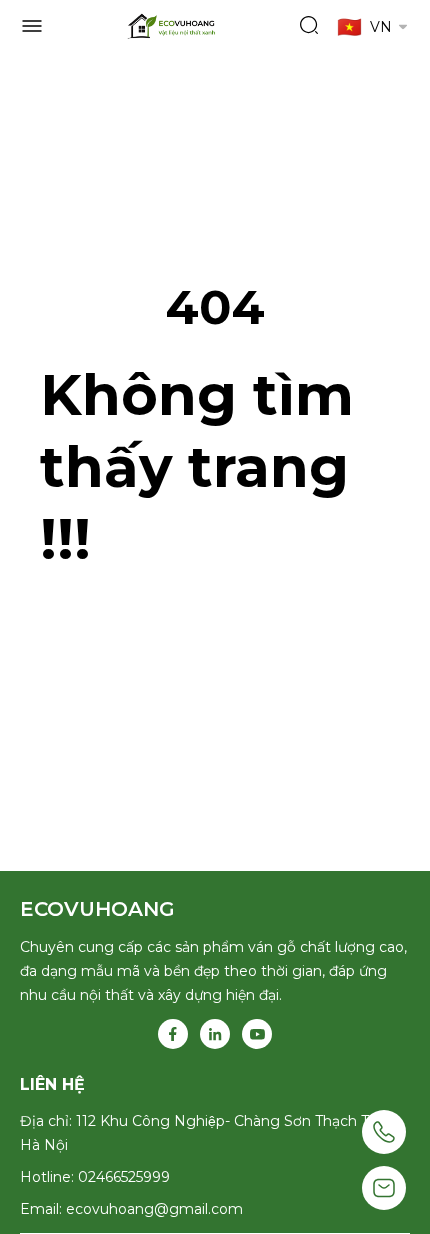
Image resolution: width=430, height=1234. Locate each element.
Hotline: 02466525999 (95, 1177)
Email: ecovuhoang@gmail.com (131, 1209)
